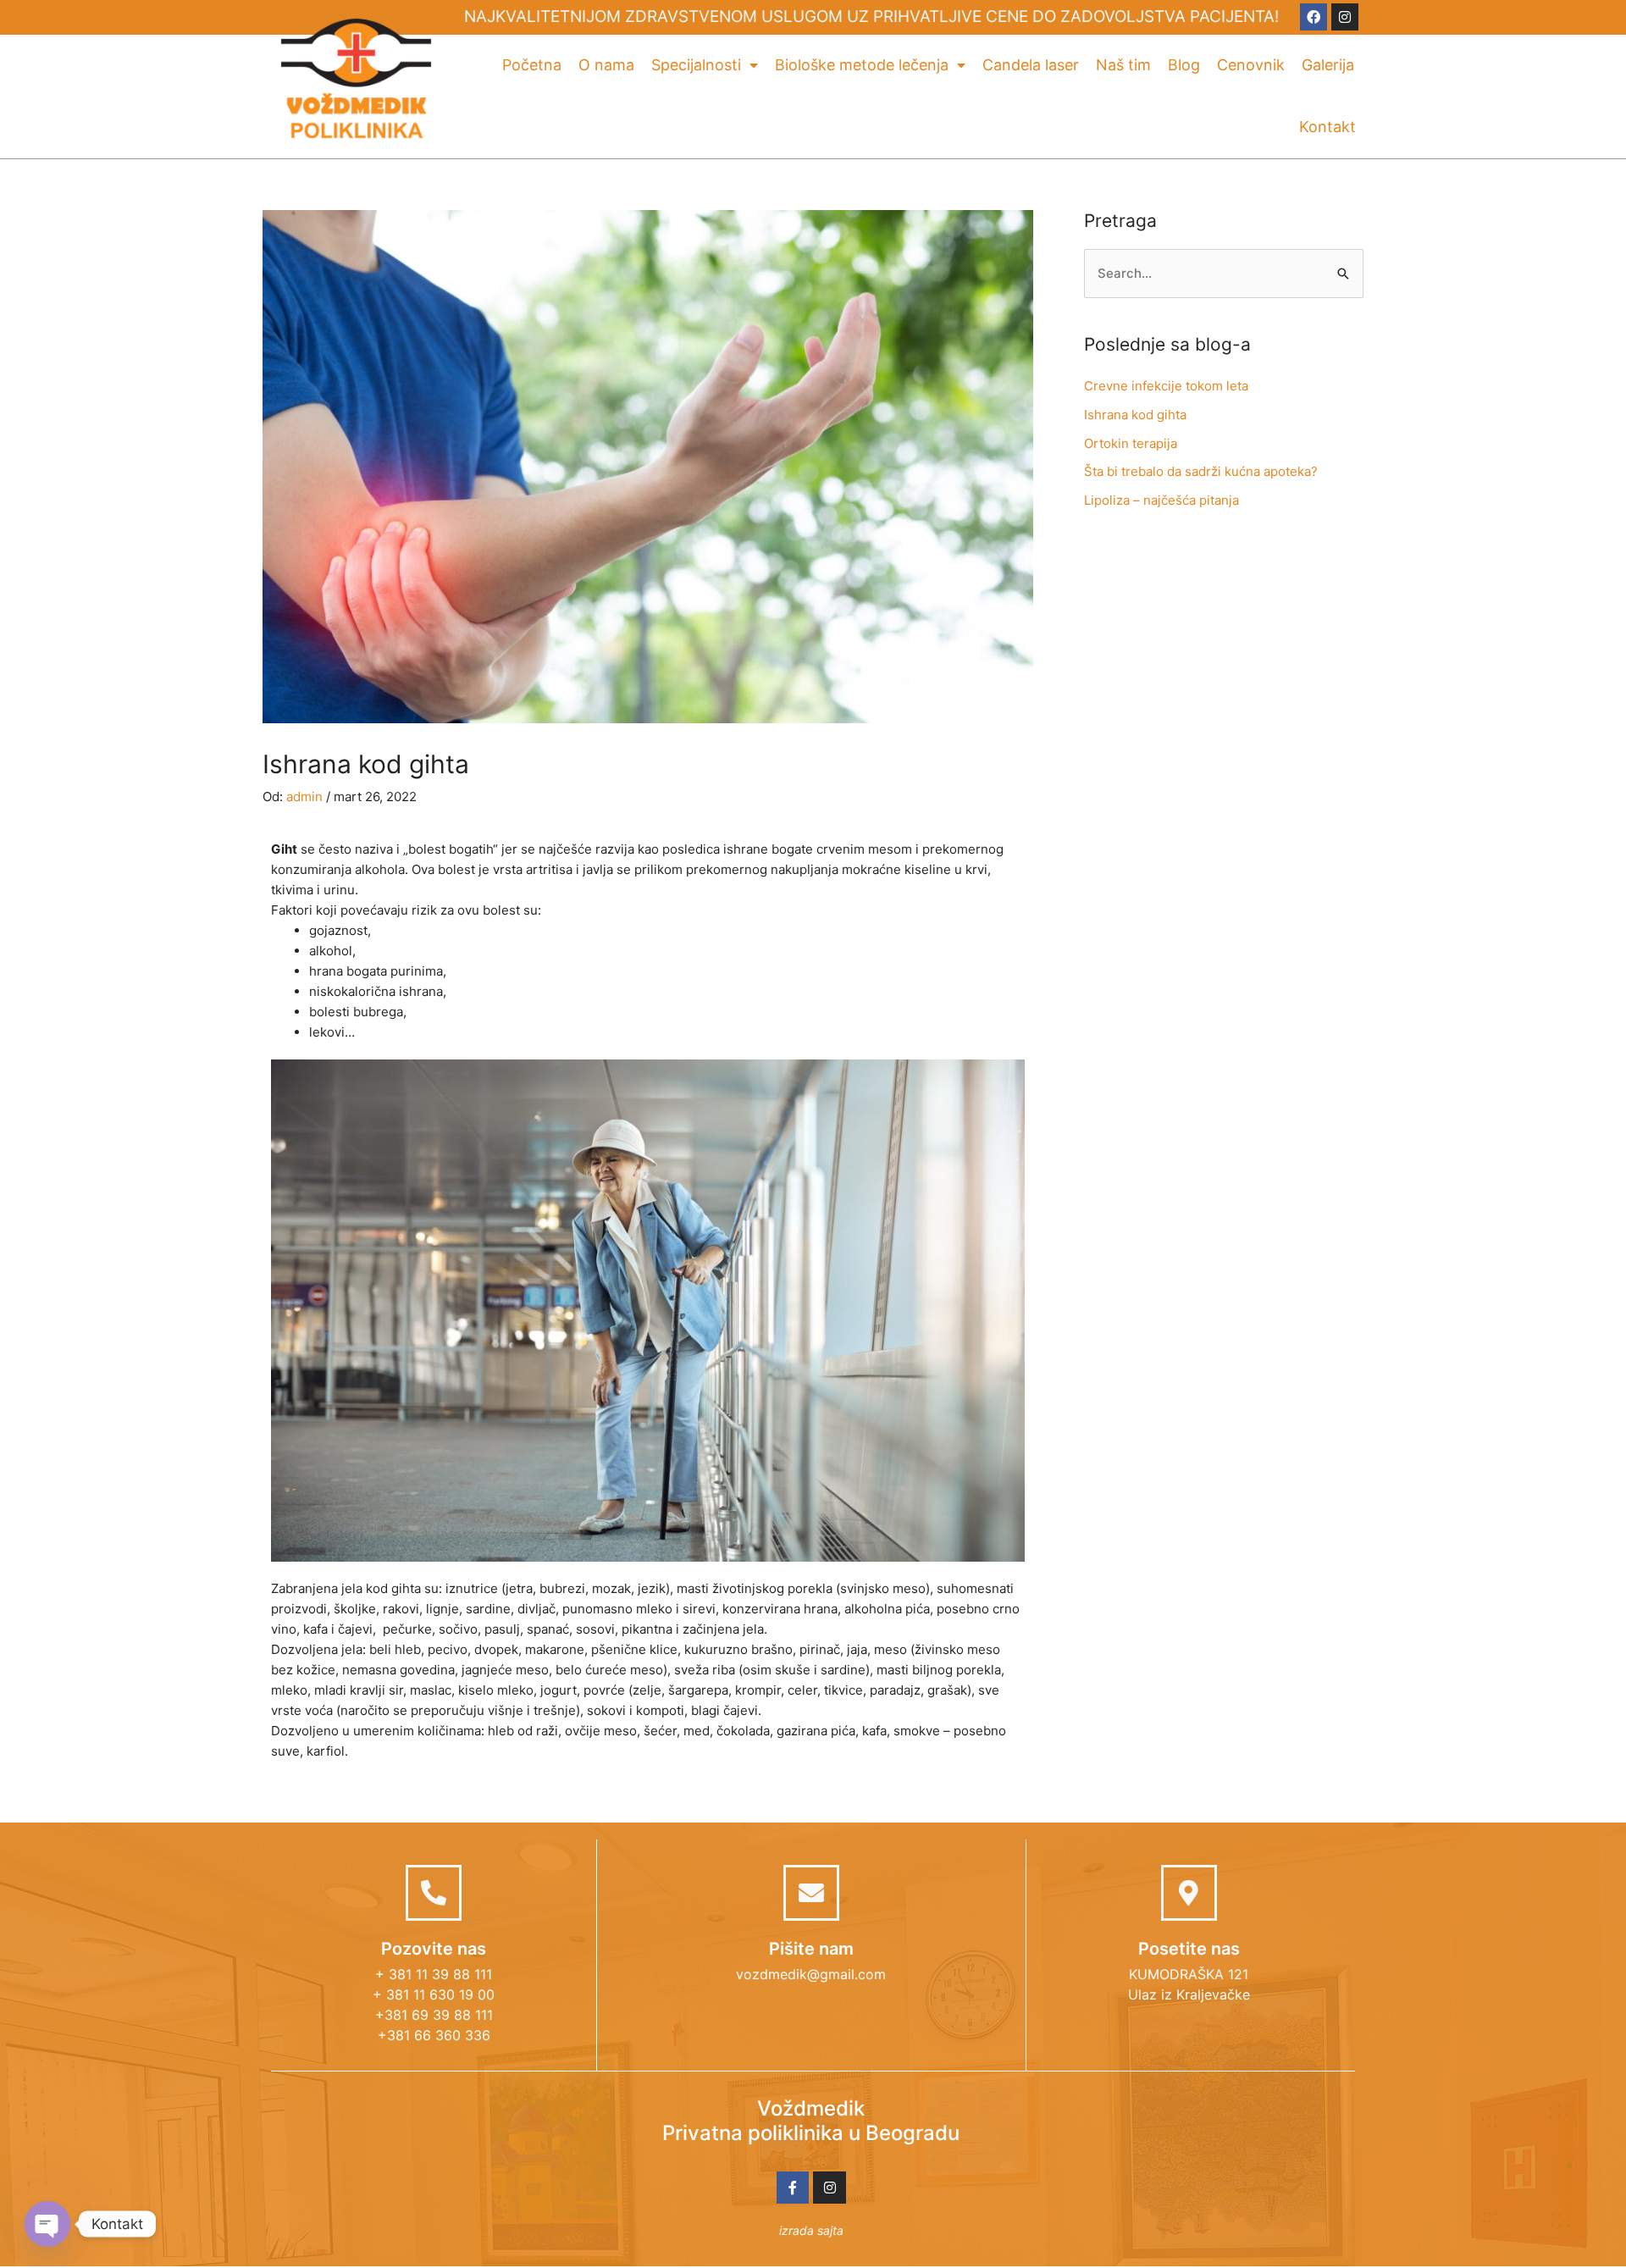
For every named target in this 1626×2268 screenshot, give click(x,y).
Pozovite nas (434, 1949)
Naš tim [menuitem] (1123, 65)
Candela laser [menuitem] (1031, 65)
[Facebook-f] (793, 2188)
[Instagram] (1345, 17)
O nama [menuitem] (606, 65)
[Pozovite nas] (434, 1893)
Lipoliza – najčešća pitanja (1161, 500)
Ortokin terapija (1131, 443)
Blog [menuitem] (1184, 65)
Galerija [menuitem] (1328, 65)
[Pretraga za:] (1224, 273)
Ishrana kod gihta (1135, 415)
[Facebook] (1314, 17)
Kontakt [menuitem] (1327, 127)
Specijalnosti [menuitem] (696, 65)
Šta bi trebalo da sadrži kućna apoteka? (1201, 471)
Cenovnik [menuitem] (1251, 65)
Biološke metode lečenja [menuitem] (862, 65)
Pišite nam (811, 1949)
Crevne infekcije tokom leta (1166, 386)
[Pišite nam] (811, 1893)
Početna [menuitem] (532, 65)
